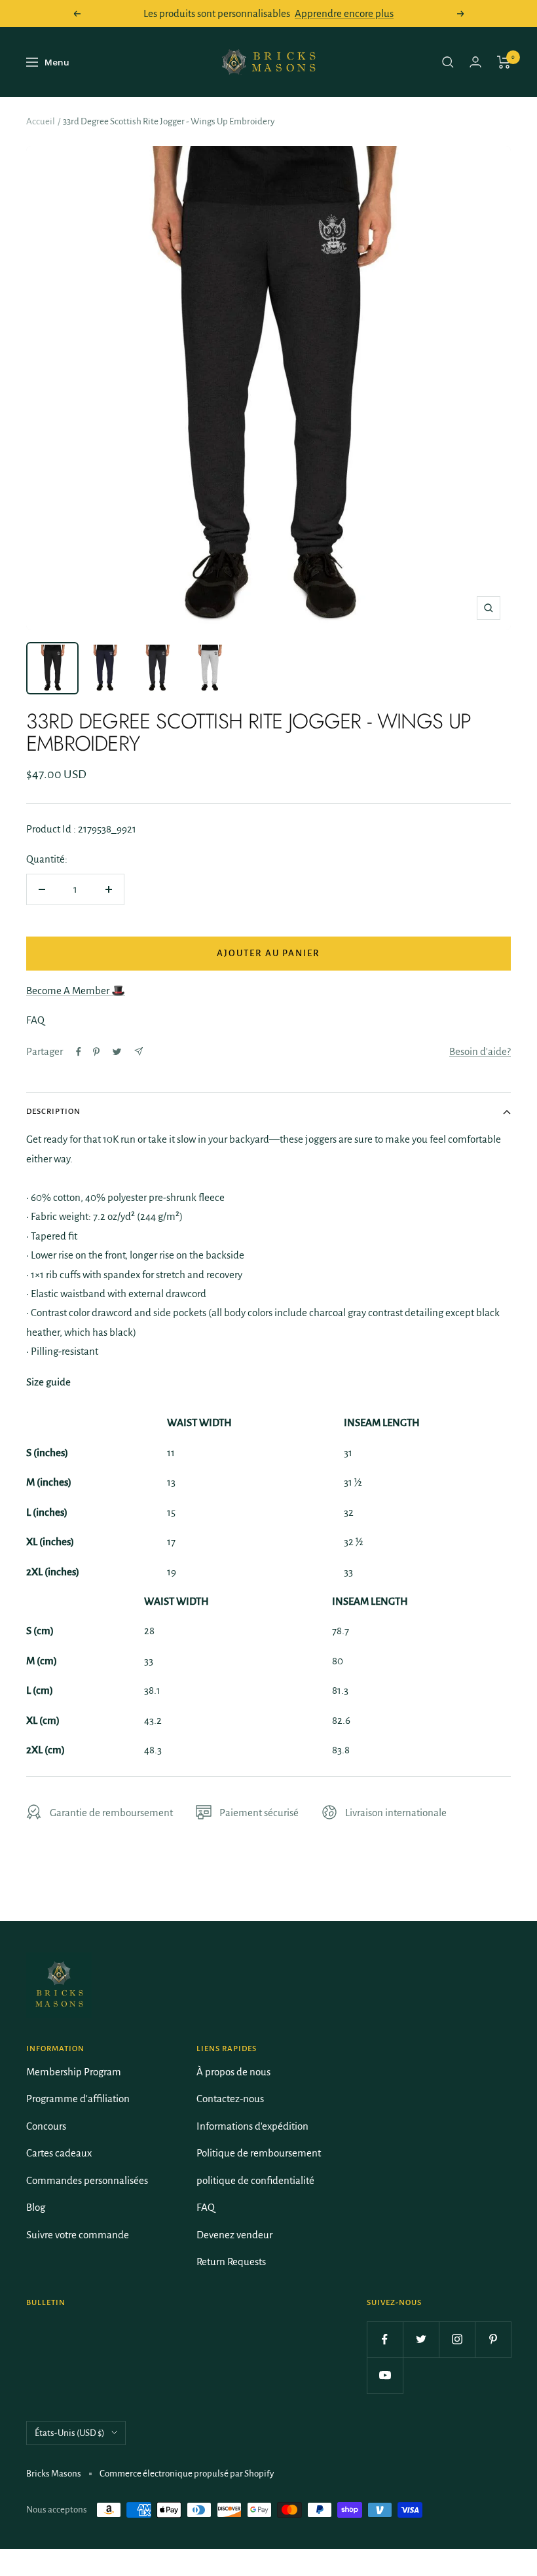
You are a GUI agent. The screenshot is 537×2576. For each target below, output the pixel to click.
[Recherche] (448, 62)
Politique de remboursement (259, 2153)
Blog (36, 2207)
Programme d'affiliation (78, 2099)
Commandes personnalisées (87, 2180)
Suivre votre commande (78, 2235)
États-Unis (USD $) (70, 2433)
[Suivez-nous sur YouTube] (385, 2375)
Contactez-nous (230, 2099)
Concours (46, 2126)
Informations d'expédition (252, 2126)
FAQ (206, 2207)
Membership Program (74, 2072)
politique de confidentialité (255, 2180)
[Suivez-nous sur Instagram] (457, 2339)
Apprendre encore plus (344, 13)
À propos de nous (233, 2072)
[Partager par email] (139, 1051)
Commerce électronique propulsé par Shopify (187, 2474)
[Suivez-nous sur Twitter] (421, 2339)
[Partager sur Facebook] (79, 1052)
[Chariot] (504, 62)
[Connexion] (475, 62)
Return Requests (231, 2262)
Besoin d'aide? (480, 1051)
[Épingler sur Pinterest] (96, 1052)
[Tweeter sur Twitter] (117, 1052)
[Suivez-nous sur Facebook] (385, 2339)
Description (53, 1112)
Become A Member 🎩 (76, 991)
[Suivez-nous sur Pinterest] (493, 2339)
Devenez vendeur (234, 2235)
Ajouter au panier (268, 953)
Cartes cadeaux (59, 2153)
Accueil (41, 121)
